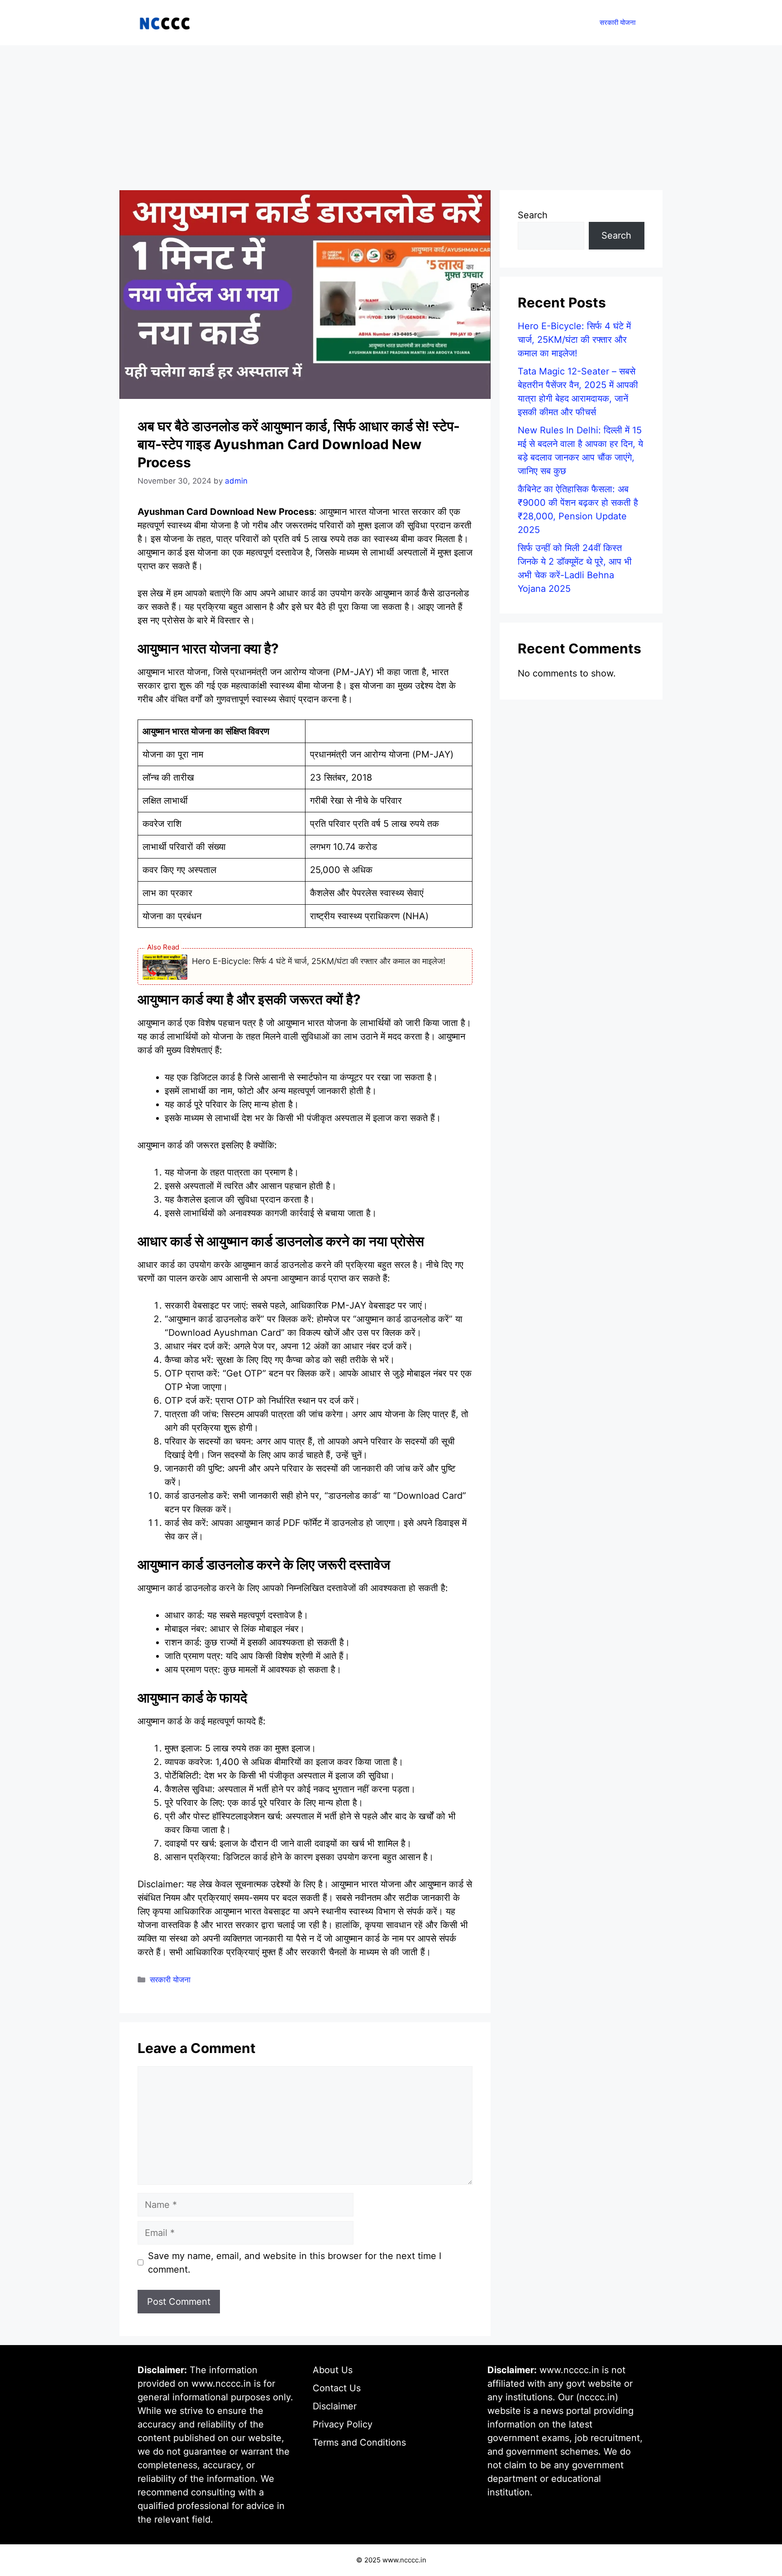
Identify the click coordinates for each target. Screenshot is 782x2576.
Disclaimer (335, 2406)
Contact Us (337, 2388)
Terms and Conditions (359, 2442)
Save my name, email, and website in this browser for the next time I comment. (295, 2263)
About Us (333, 2370)
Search (533, 215)
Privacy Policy (343, 2424)
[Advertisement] (391, 113)
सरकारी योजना (617, 22)
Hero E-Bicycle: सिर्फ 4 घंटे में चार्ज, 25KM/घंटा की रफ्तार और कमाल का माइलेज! (319, 961)
